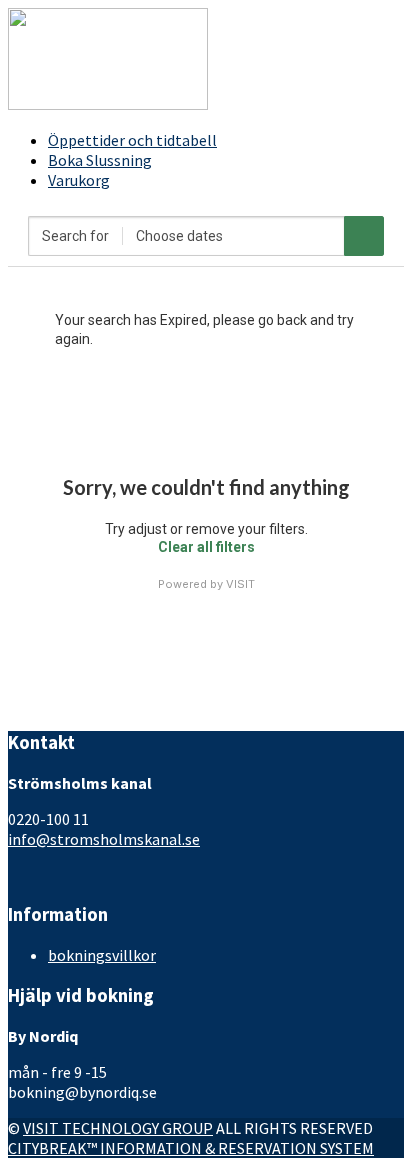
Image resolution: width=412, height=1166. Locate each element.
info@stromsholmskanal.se (104, 839)
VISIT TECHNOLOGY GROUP (118, 1128)
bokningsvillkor (102, 955)
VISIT (240, 584)
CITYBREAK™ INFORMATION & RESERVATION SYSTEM (191, 1148)
